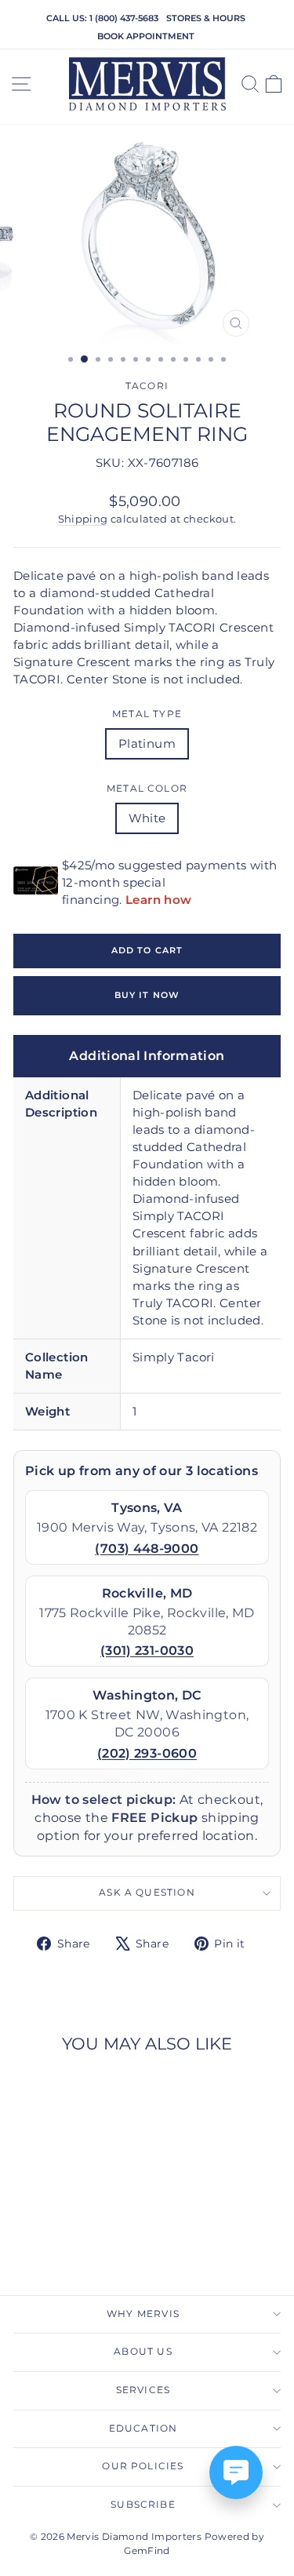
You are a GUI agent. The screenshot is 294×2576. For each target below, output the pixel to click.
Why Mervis (143, 2314)
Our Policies (143, 2466)
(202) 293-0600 (147, 1753)
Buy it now (147, 995)
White (147, 818)
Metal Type (147, 714)
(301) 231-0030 (147, 1651)
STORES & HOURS (206, 18)
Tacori (147, 386)
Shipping (83, 519)
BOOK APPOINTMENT (146, 36)
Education (143, 2428)
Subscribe (143, 2505)
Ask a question (147, 1893)
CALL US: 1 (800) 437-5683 (102, 18)
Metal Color (147, 789)
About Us (143, 2352)
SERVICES (143, 2390)
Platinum (147, 744)
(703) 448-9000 (147, 1549)
